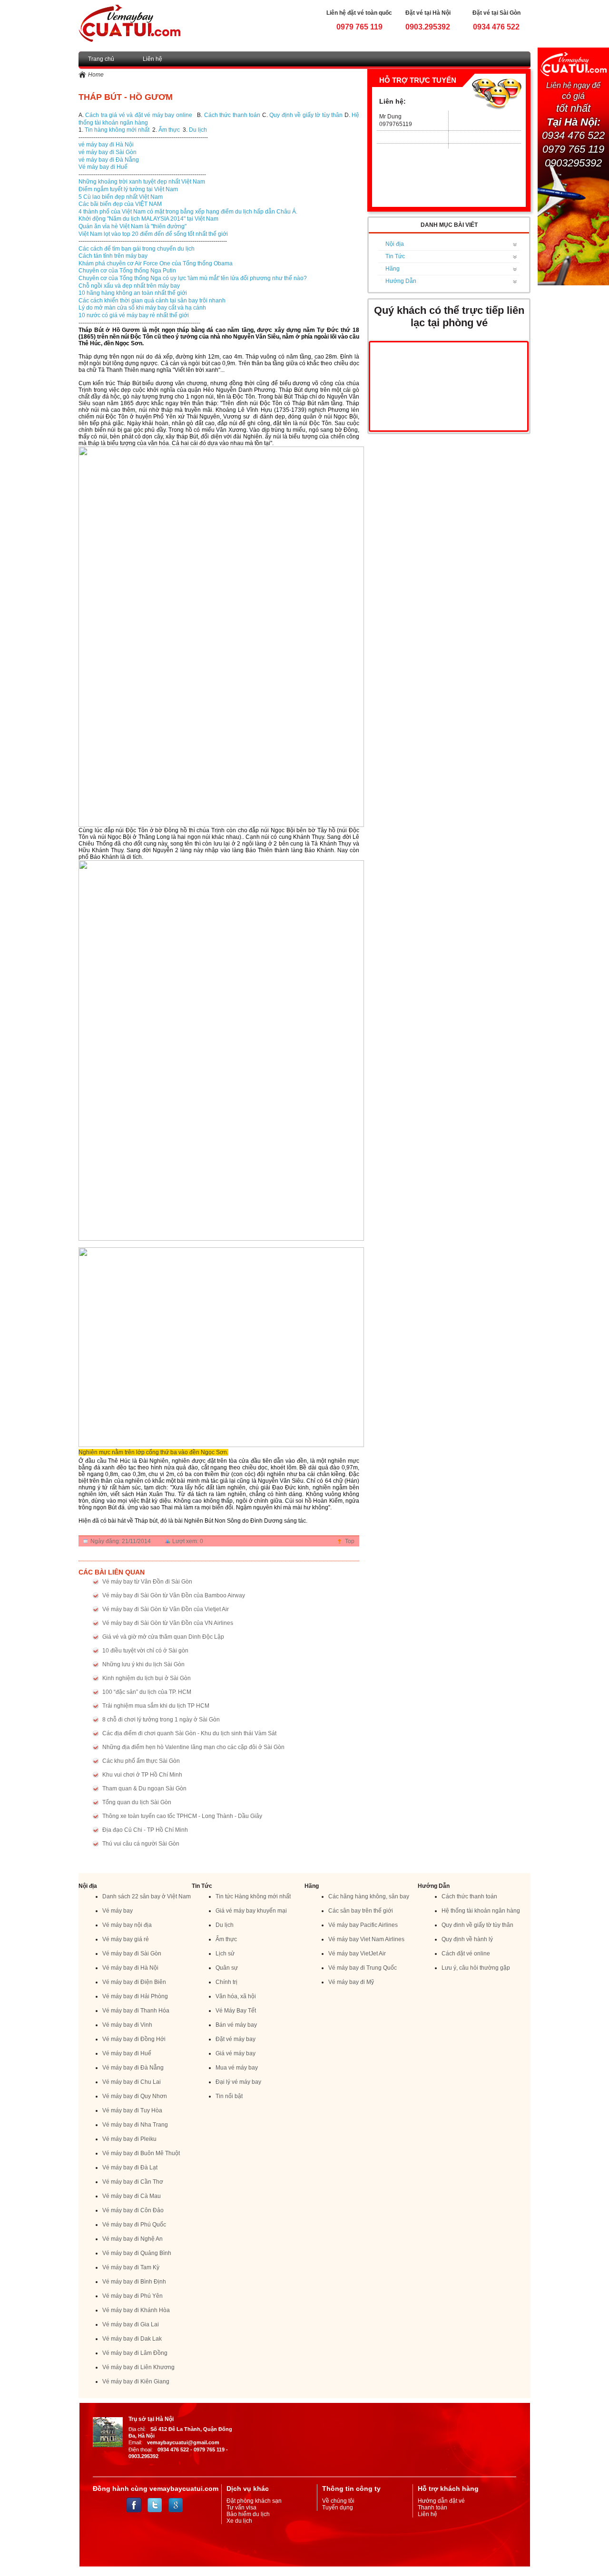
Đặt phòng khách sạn (254, 2501)
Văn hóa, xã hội (236, 1996)
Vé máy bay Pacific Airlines (363, 1925)
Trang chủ (101, 59)
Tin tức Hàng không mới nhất (253, 1896)
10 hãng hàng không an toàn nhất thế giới (133, 293)
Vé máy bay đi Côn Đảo (133, 2210)
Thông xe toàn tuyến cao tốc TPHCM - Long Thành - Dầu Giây (182, 1816)
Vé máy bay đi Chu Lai (132, 2082)
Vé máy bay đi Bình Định (134, 2282)
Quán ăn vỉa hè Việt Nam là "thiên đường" (133, 226)
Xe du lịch (239, 2521)
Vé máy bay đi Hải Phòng (135, 1996)
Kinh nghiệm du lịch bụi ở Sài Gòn (147, 1678)
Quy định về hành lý (467, 1939)
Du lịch (198, 130)
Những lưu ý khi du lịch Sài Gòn (143, 1664)
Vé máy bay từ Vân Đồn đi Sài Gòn (147, 1582)
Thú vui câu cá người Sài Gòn (141, 1844)
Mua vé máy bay (237, 2068)
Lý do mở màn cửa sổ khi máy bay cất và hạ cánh (142, 308)
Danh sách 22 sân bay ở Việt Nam (147, 1896)
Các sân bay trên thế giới (361, 1911)
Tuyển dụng (338, 2508)
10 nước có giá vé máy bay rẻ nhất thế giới (134, 315)
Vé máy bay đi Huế (103, 167)
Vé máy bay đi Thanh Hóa (136, 2011)
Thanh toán (432, 2508)
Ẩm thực (169, 130)
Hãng (393, 269)
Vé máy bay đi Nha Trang (135, 2125)
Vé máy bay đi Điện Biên (134, 1982)
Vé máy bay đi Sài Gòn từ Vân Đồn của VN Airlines (168, 1623)
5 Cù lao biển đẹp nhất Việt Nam (121, 197)
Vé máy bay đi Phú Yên (133, 2296)
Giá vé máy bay (236, 2053)
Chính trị (226, 1982)
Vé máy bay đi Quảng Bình (137, 2253)
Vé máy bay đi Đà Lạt (130, 2168)
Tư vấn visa (241, 2508)
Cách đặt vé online (466, 1954)
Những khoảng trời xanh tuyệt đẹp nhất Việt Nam (142, 182)
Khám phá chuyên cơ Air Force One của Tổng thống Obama (156, 263)
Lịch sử (225, 1954)
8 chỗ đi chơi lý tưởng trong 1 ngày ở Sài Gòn (161, 1720)
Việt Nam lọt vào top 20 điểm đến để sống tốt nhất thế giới (153, 234)
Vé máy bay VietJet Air (357, 1954)
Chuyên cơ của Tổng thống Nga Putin (127, 271)
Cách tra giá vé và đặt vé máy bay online (138, 115)
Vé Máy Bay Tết (236, 2011)
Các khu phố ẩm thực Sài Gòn (141, 1761)
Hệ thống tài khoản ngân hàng (481, 1911)
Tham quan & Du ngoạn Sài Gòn (144, 1789)
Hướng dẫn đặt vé (441, 2501)
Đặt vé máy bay (236, 2039)
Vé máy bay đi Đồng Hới (134, 2039)
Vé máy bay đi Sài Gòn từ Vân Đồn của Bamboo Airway (174, 1595)
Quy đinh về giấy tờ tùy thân (477, 1925)
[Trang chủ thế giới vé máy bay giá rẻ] (129, 23)
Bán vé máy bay (236, 2025)
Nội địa (395, 244)
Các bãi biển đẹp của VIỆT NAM (120, 204)
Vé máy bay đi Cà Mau (132, 2196)
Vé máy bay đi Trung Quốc (363, 1968)
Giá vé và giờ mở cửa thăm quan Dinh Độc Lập (163, 1637)
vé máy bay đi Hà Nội (106, 145)
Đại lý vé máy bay (238, 2082)
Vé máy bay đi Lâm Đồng (135, 2353)
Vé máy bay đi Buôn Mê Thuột (141, 2153)
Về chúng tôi (338, 2501)
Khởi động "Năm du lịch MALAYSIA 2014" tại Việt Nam (148, 219)
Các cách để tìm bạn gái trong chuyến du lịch (137, 249)
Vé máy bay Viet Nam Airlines (366, 1939)
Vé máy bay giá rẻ (126, 1939)
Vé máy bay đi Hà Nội (130, 1968)
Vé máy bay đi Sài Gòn (132, 1954)
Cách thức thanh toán (233, 115)
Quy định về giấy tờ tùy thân (306, 115)
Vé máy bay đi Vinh (127, 2025)
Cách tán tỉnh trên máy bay (113, 256)
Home (96, 75)
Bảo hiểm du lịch (248, 2514)
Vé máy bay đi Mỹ (351, 1982)
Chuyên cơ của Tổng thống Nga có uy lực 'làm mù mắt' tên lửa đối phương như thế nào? (193, 278)
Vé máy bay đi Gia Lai (131, 2324)
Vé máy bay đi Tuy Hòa (132, 2110)
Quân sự (227, 1968)
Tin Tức (395, 256)
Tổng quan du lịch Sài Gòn (137, 1802)
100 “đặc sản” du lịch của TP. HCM (147, 1692)
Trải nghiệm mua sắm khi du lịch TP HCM (156, 1706)
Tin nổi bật (229, 2096)
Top (350, 1541)
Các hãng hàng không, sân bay (369, 1896)
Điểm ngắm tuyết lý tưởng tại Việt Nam (128, 189)
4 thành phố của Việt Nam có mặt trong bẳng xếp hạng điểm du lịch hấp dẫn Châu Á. (188, 212)
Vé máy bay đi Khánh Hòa (136, 2310)
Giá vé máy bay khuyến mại (251, 1911)
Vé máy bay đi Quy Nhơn (135, 2096)
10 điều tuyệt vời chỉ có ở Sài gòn (145, 1651)
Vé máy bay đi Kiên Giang (136, 2382)
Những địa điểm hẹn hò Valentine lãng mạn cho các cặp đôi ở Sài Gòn (193, 1747)
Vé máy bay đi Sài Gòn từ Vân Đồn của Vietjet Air (166, 1609)
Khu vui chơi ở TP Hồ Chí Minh (142, 1775)
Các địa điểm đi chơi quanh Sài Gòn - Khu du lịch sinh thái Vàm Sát (189, 1733)
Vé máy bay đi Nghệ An (133, 2239)
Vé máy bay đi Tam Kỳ (131, 2267)
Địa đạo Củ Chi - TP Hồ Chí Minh (145, 1830)
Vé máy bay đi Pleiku (129, 2139)
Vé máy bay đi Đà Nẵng (133, 2068)
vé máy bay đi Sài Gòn (108, 152)
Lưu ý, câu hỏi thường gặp (476, 1968)
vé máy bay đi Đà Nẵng (109, 160)
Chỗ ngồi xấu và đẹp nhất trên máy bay (129, 286)
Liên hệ (152, 59)
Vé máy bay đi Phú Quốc (134, 2225)
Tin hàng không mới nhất (117, 130)
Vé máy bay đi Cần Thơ (133, 2182)
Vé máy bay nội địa (127, 1925)
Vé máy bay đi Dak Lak (132, 2339)
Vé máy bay (118, 1911)
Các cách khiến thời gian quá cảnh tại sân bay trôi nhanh (152, 301)
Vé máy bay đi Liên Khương (138, 2367)
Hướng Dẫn (401, 281)
